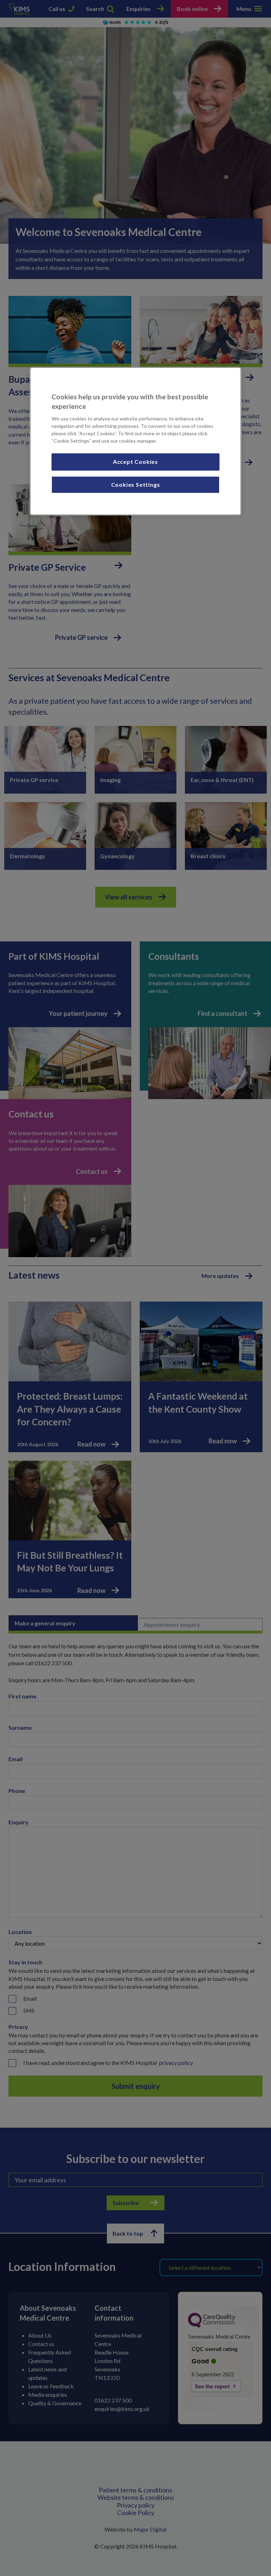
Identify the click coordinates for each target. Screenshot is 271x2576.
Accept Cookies (135, 462)
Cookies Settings (136, 484)
